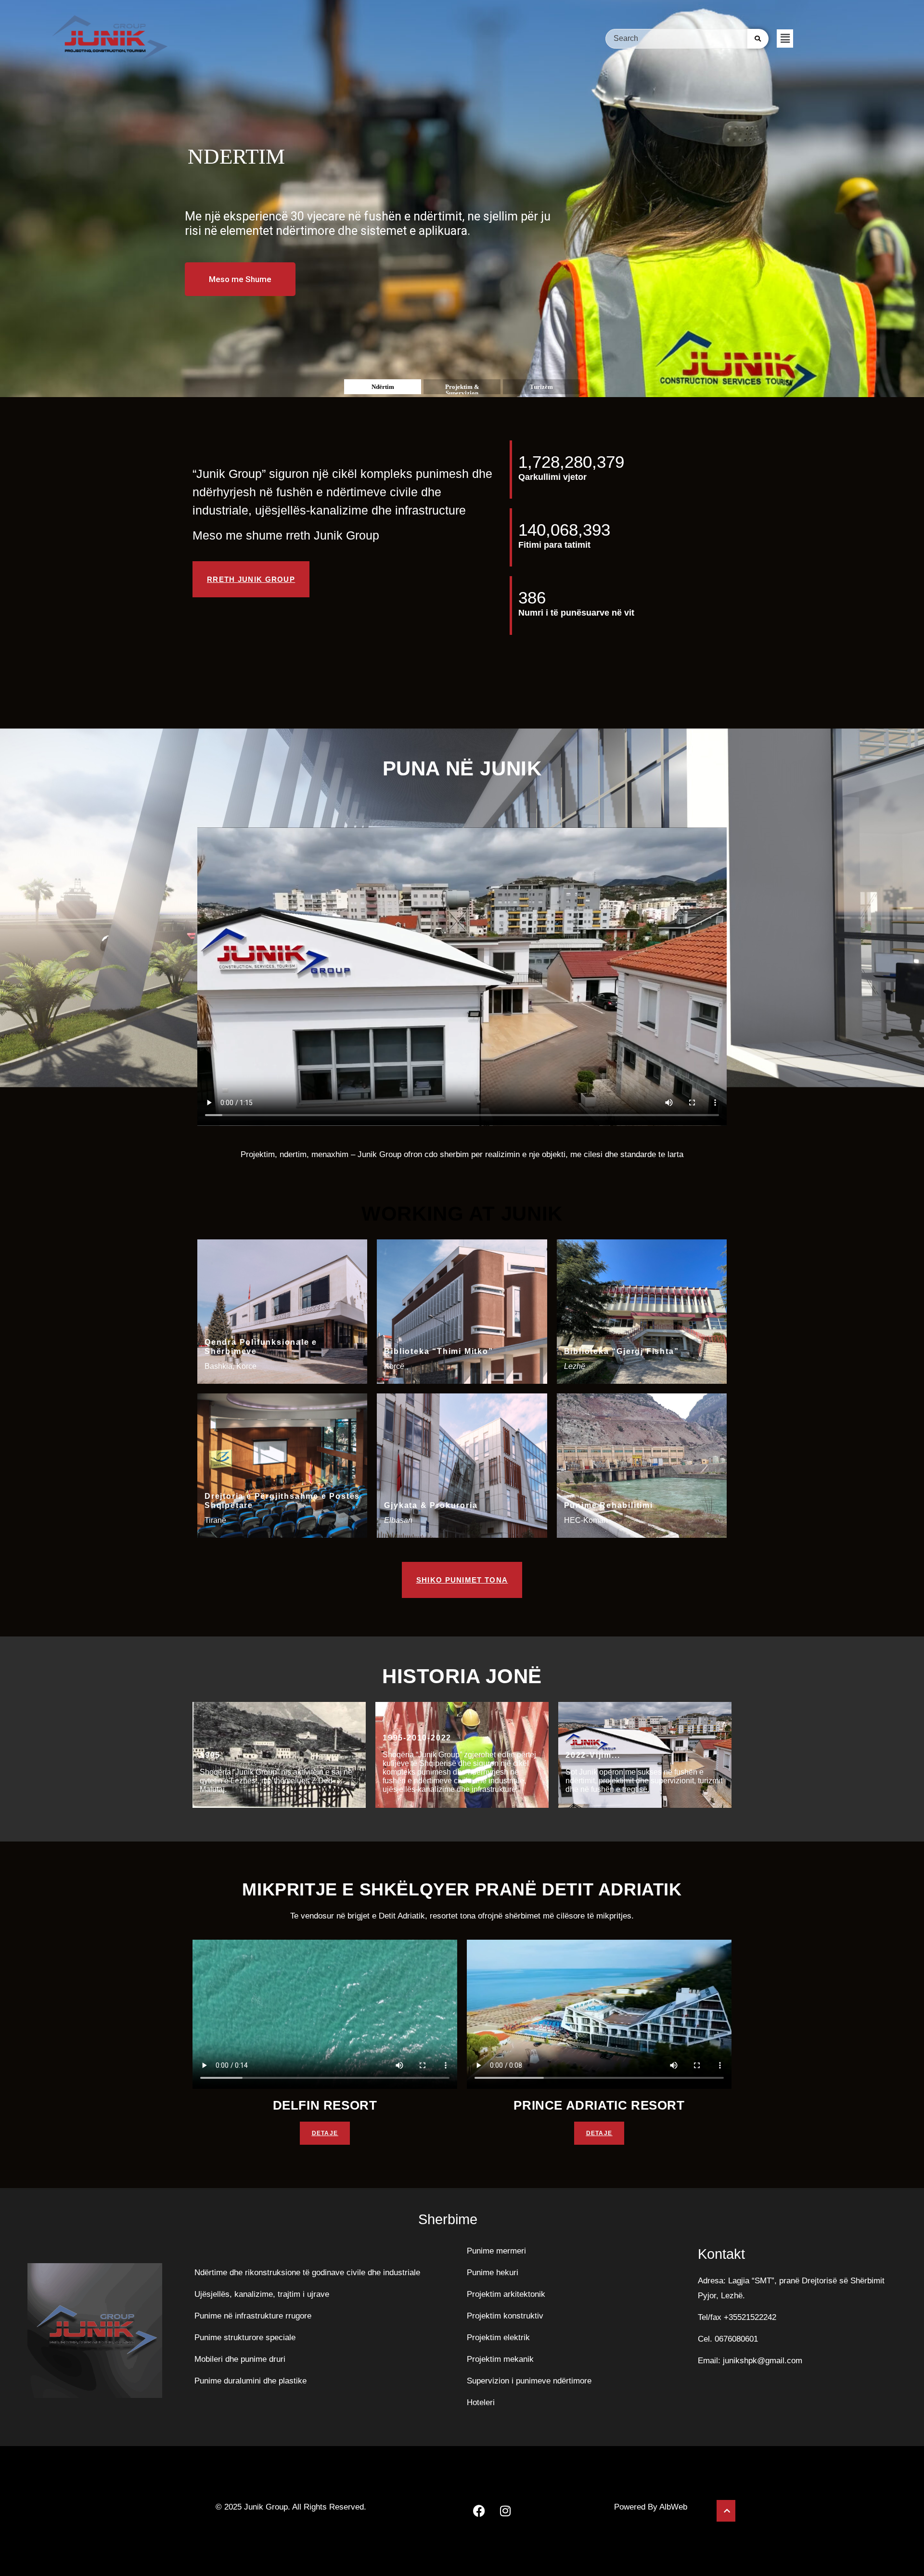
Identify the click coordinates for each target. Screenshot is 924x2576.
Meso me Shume (240, 279)
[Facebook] (479, 2511)
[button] (785, 39)
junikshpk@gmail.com (763, 2361)
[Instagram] (505, 2511)
